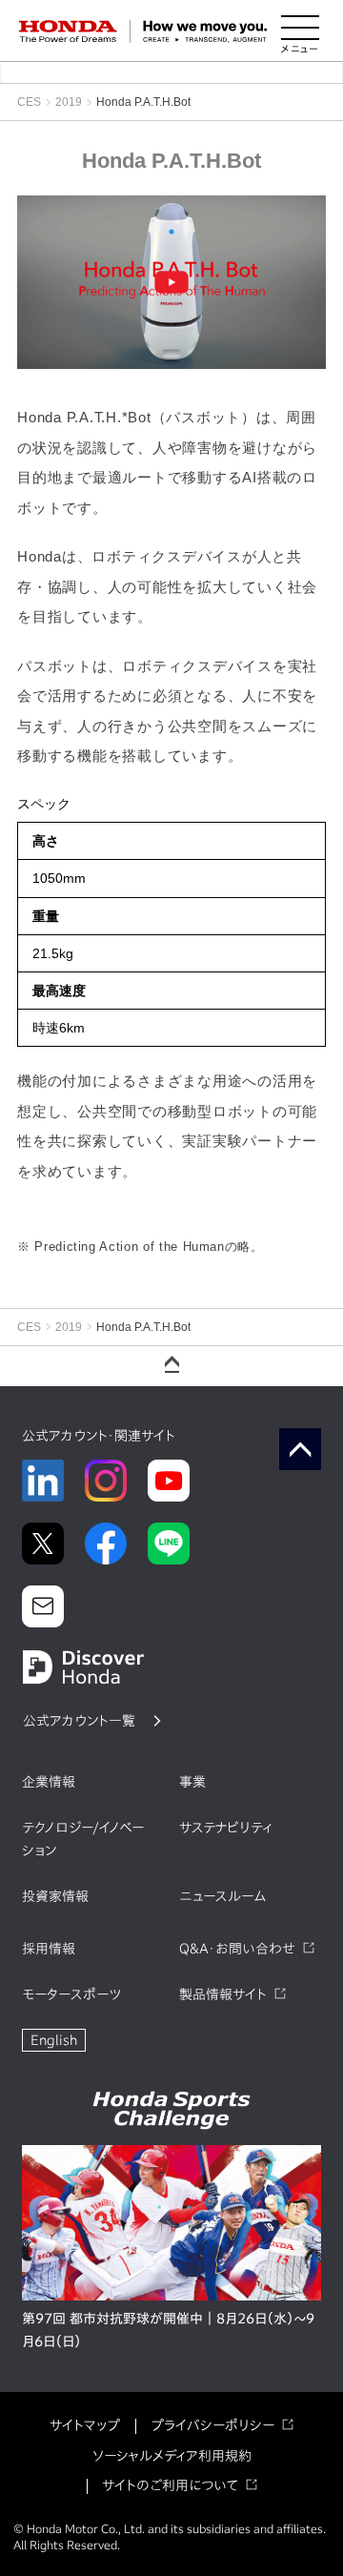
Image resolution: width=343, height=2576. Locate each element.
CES (29, 102)
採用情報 (49, 1949)
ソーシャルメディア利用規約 (172, 2456)
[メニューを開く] (300, 31)
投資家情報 (55, 1896)
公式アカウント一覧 (79, 1721)
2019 (69, 102)
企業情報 (49, 1782)
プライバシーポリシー (212, 2425)
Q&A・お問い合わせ (237, 1949)
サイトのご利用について (170, 2485)
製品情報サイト (223, 1994)
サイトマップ (85, 2425)
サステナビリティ (226, 1828)
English (54, 2040)
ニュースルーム (222, 1896)
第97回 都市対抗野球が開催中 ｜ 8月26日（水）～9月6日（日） (168, 2330)
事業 (192, 1782)
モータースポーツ (71, 1994)
